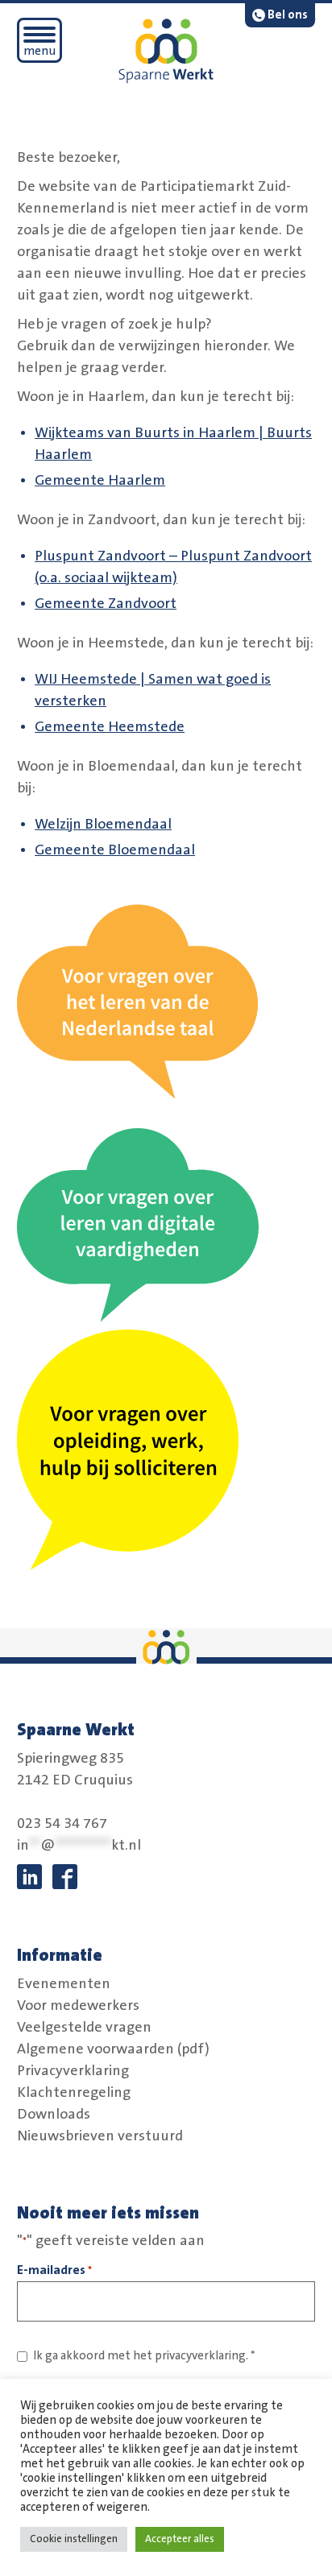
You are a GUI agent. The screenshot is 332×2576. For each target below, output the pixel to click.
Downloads (54, 2114)
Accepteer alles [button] (180, 2539)
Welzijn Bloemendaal (103, 825)
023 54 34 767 (62, 1824)
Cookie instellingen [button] (74, 2539)
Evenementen (64, 1983)
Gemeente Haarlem (100, 481)
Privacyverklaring (73, 2070)
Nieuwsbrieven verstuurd (100, 2136)
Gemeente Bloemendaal (115, 850)
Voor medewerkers (78, 2005)
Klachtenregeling (74, 2092)
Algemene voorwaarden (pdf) (113, 2049)
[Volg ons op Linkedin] (29, 1877)
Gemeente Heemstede (110, 727)
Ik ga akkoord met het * (144, 2356)
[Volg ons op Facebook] (65, 1877)
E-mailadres (54, 2270)
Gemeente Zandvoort (106, 604)
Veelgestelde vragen (84, 2027)
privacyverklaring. (201, 2356)
